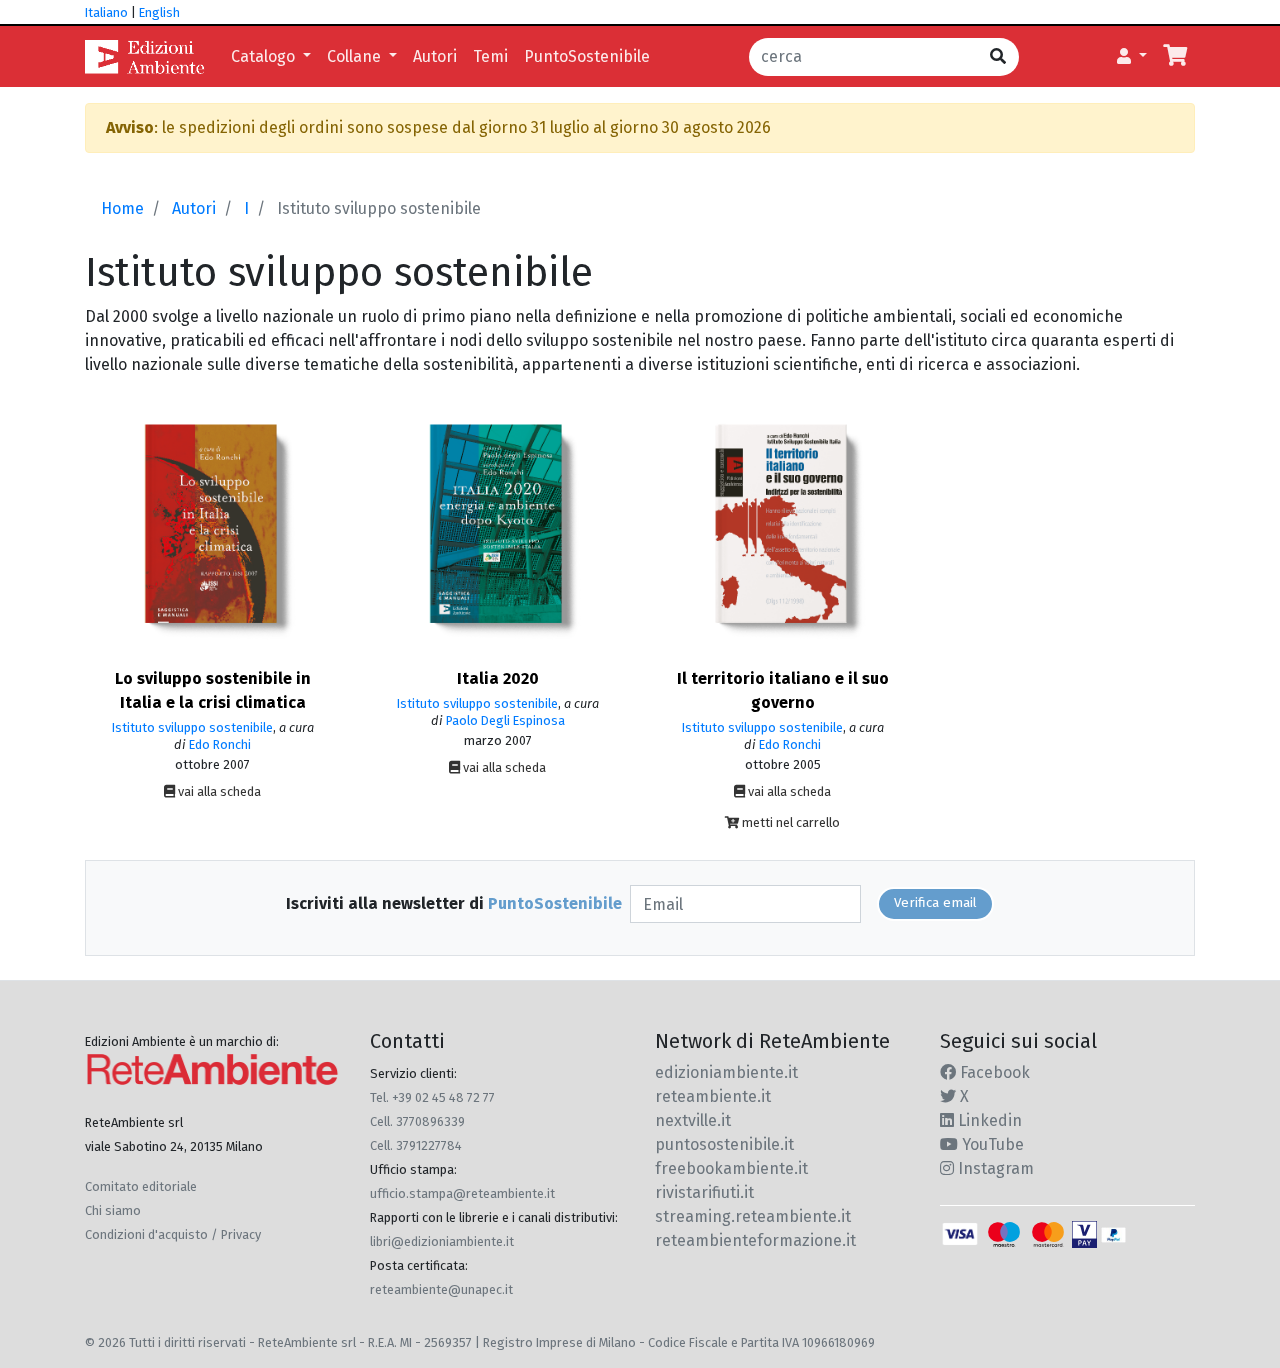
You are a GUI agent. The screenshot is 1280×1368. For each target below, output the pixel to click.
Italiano (106, 12)
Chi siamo (113, 1210)
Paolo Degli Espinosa (505, 720)
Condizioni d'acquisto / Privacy (173, 1234)
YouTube (991, 1144)
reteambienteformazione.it (755, 1240)
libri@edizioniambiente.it (442, 1241)
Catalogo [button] (265, 56)
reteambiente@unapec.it (441, 1289)
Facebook (993, 1072)
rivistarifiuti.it (704, 1192)
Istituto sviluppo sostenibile (192, 727)
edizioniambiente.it (726, 1072)
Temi (490, 56)
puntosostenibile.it (724, 1144)
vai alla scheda (218, 791)
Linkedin (988, 1120)
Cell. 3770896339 (417, 1121)
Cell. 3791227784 (416, 1145)
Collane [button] (356, 56)
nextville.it (693, 1120)
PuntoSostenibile (587, 56)
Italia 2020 (498, 678)
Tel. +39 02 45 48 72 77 (432, 1097)
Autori (435, 56)
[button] (1132, 57)
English (159, 12)
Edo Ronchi (220, 744)
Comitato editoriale (141, 1186)
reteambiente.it (713, 1096)
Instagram (994, 1168)
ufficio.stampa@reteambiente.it (462, 1193)
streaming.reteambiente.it (753, 1216)
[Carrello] (1175, 57)
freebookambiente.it (731, 1168)
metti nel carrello (789, 822)
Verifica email (935, 903)
